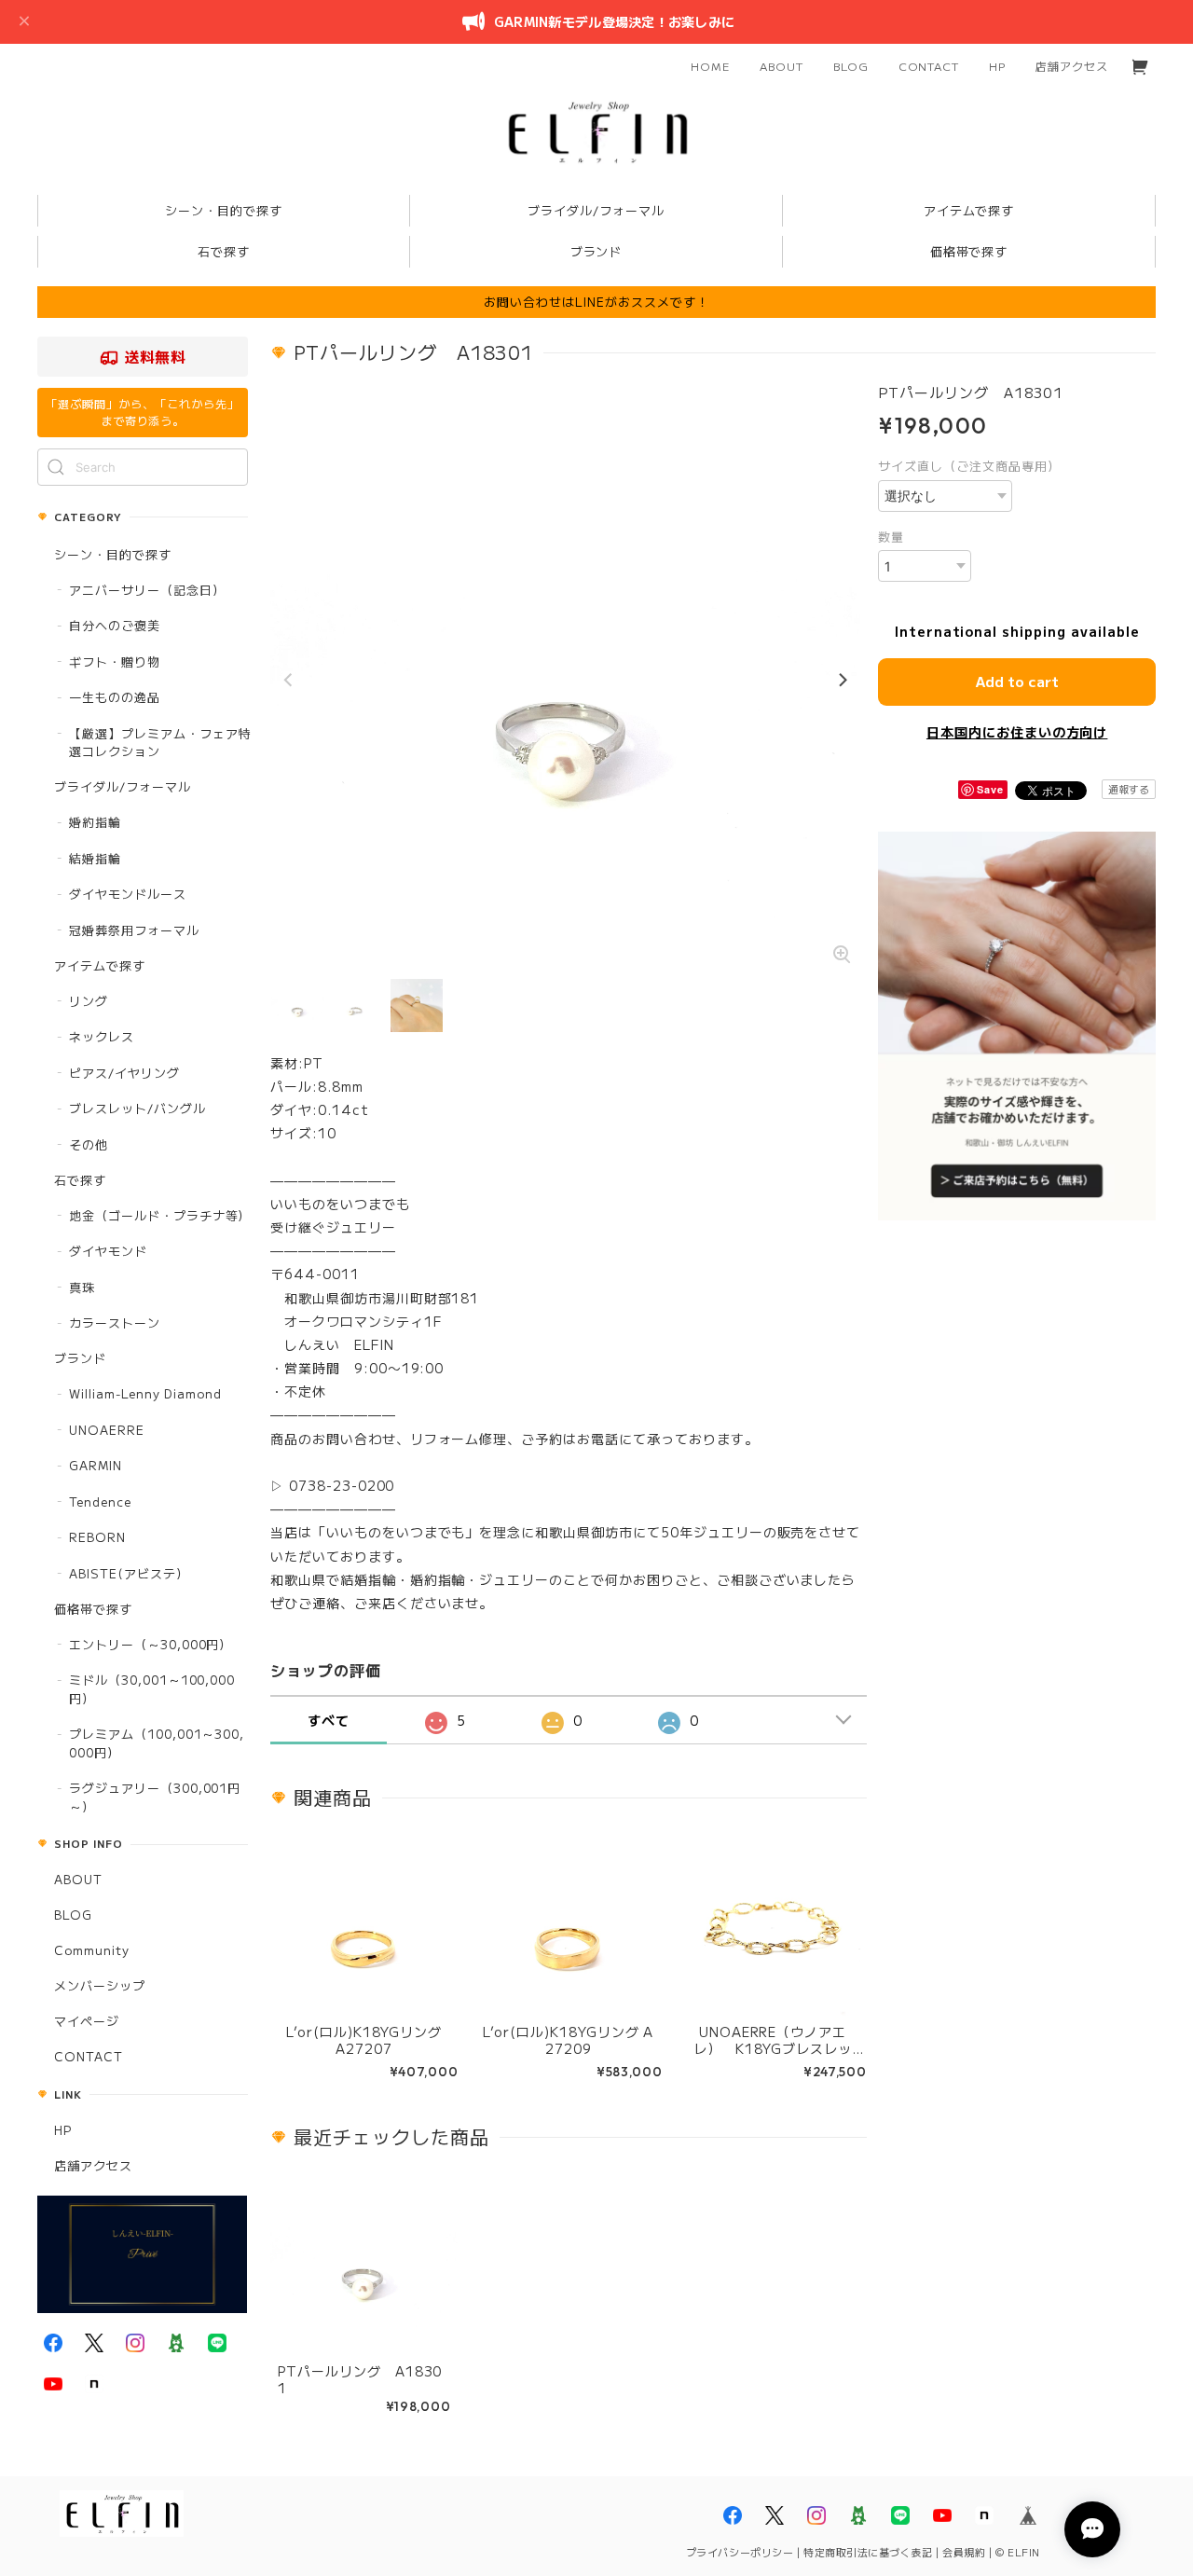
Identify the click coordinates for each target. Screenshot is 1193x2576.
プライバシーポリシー (740, 2552)
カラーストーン (115, 1322)
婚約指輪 (95, 822)
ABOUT (782, 66)
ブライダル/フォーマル (123, 786)
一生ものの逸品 (115, 697)
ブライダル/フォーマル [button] (596, 210)
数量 (891, 537)
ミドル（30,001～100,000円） (152, 1689)
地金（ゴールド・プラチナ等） (160, 1215)
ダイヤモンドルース (128, 894)
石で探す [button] (224, 251)
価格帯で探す (93, 1609)
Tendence (100, 1502)
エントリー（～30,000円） (151, 1644)
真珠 (82, 1287)
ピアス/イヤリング (124, 1073)
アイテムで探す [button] (969, 210)
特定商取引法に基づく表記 (868, 2552)
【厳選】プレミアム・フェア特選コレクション (160, 743)
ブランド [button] (596, 251)
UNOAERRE (107, 1430)
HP (997, 66)
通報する (1129, 789)
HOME (710, 66)
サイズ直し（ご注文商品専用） (969, 466)
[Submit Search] (56, 467)
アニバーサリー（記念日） (147, 590)
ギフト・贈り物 (115, 661)
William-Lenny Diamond (145, 1393)
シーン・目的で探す (113, 554)
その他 (89, 1144)
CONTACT (929, 66)
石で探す (80, 1180)
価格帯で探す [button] (969, 251)
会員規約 (964, 2552)
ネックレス (102, 1036)
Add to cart (1017, 681)
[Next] (842, 681)
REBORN (97, 1537)
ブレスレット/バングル (137, 1108)
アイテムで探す (100, 965)
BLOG (851, 66)
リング (89, 1001)
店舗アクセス (1072, 66)
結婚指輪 (95, 858)
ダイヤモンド (108, 1251)
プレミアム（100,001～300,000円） (157, 1743)
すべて (329, 1720)
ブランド (80, 1358)
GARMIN (96, 1465)
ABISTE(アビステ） (129, 1573)
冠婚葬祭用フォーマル (134, 930)
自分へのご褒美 (115, 625)
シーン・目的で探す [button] (224, 210)
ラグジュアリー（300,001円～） (155, 1797)
